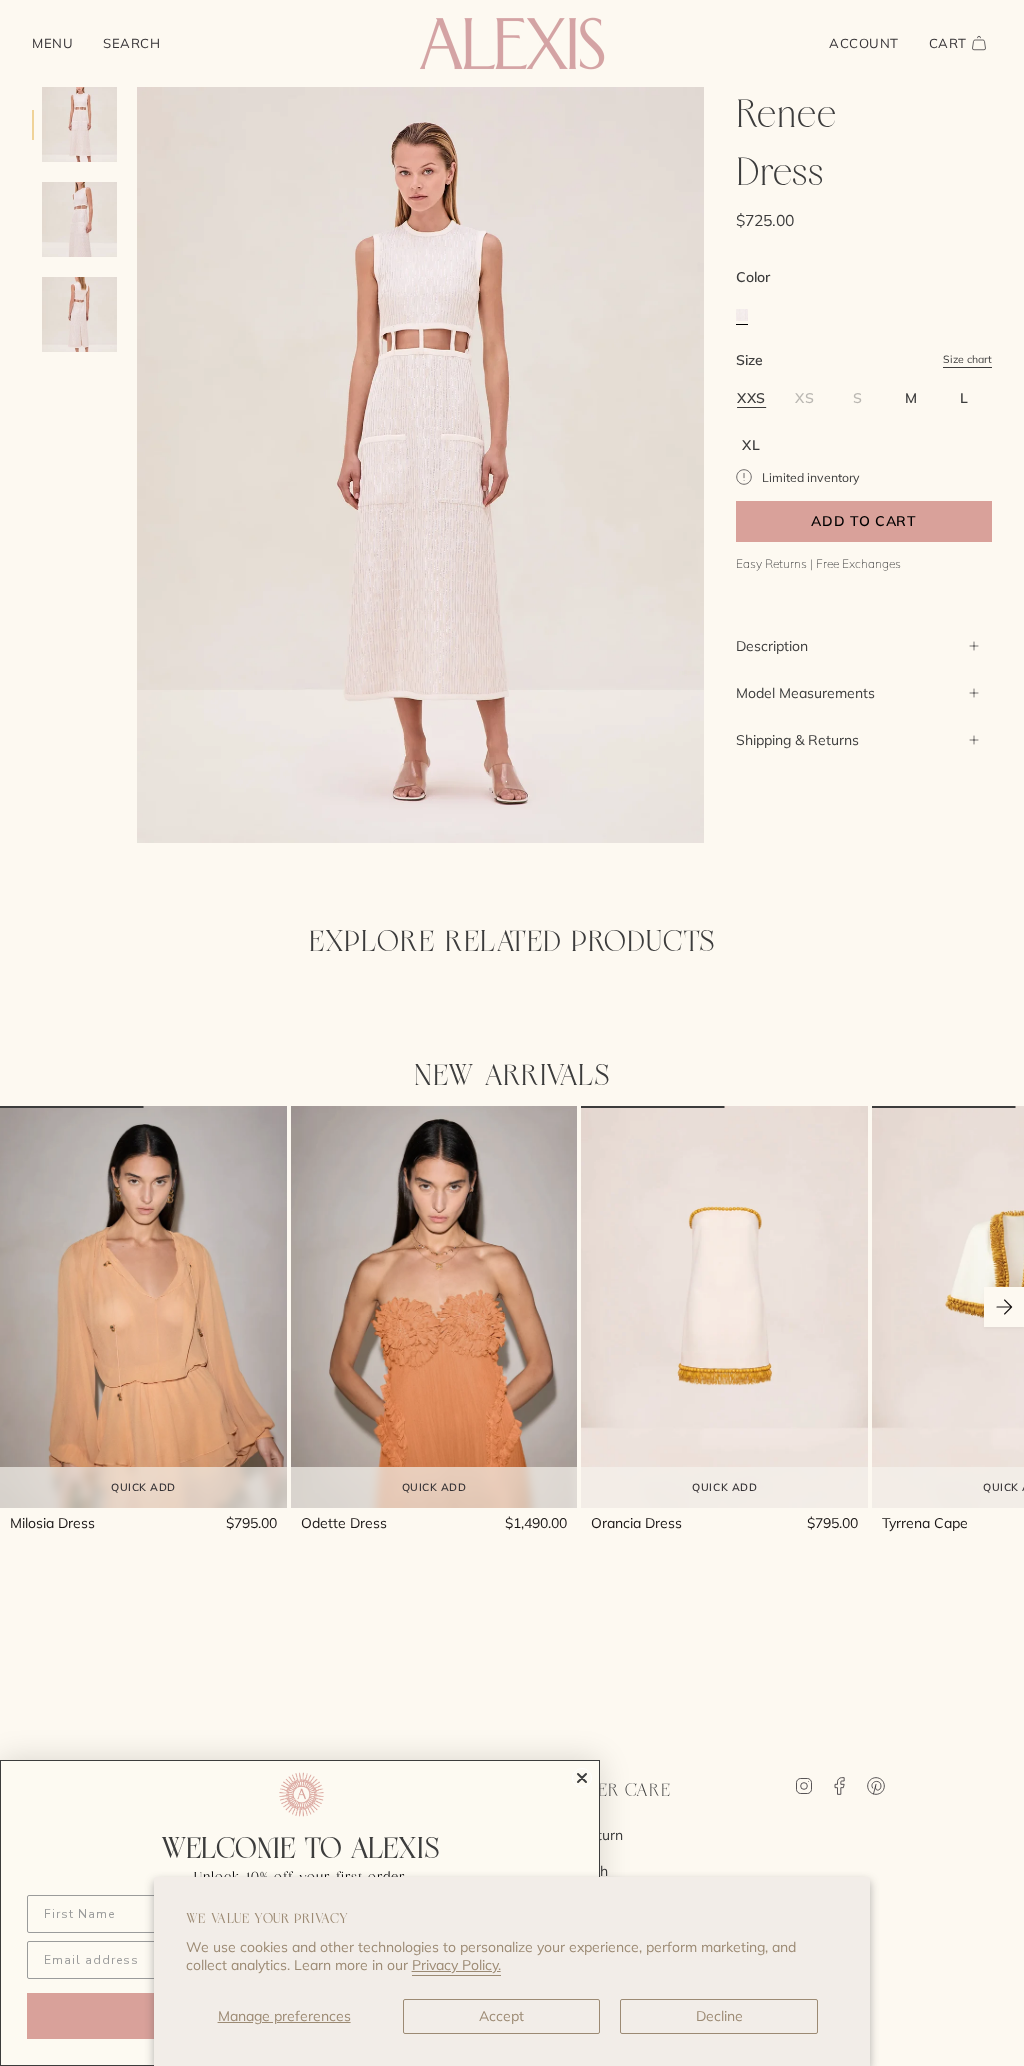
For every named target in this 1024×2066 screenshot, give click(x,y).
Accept (501, 2016)
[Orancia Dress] (724, 1306)
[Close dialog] (582, 1778)
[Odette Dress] (434, 1306)
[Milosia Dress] (143, 1306)
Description (772, 646)
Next (1004, 1307)
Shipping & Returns (797, 740)
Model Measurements (805, 693)
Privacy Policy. (456, 1965)
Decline (719, 2016)
